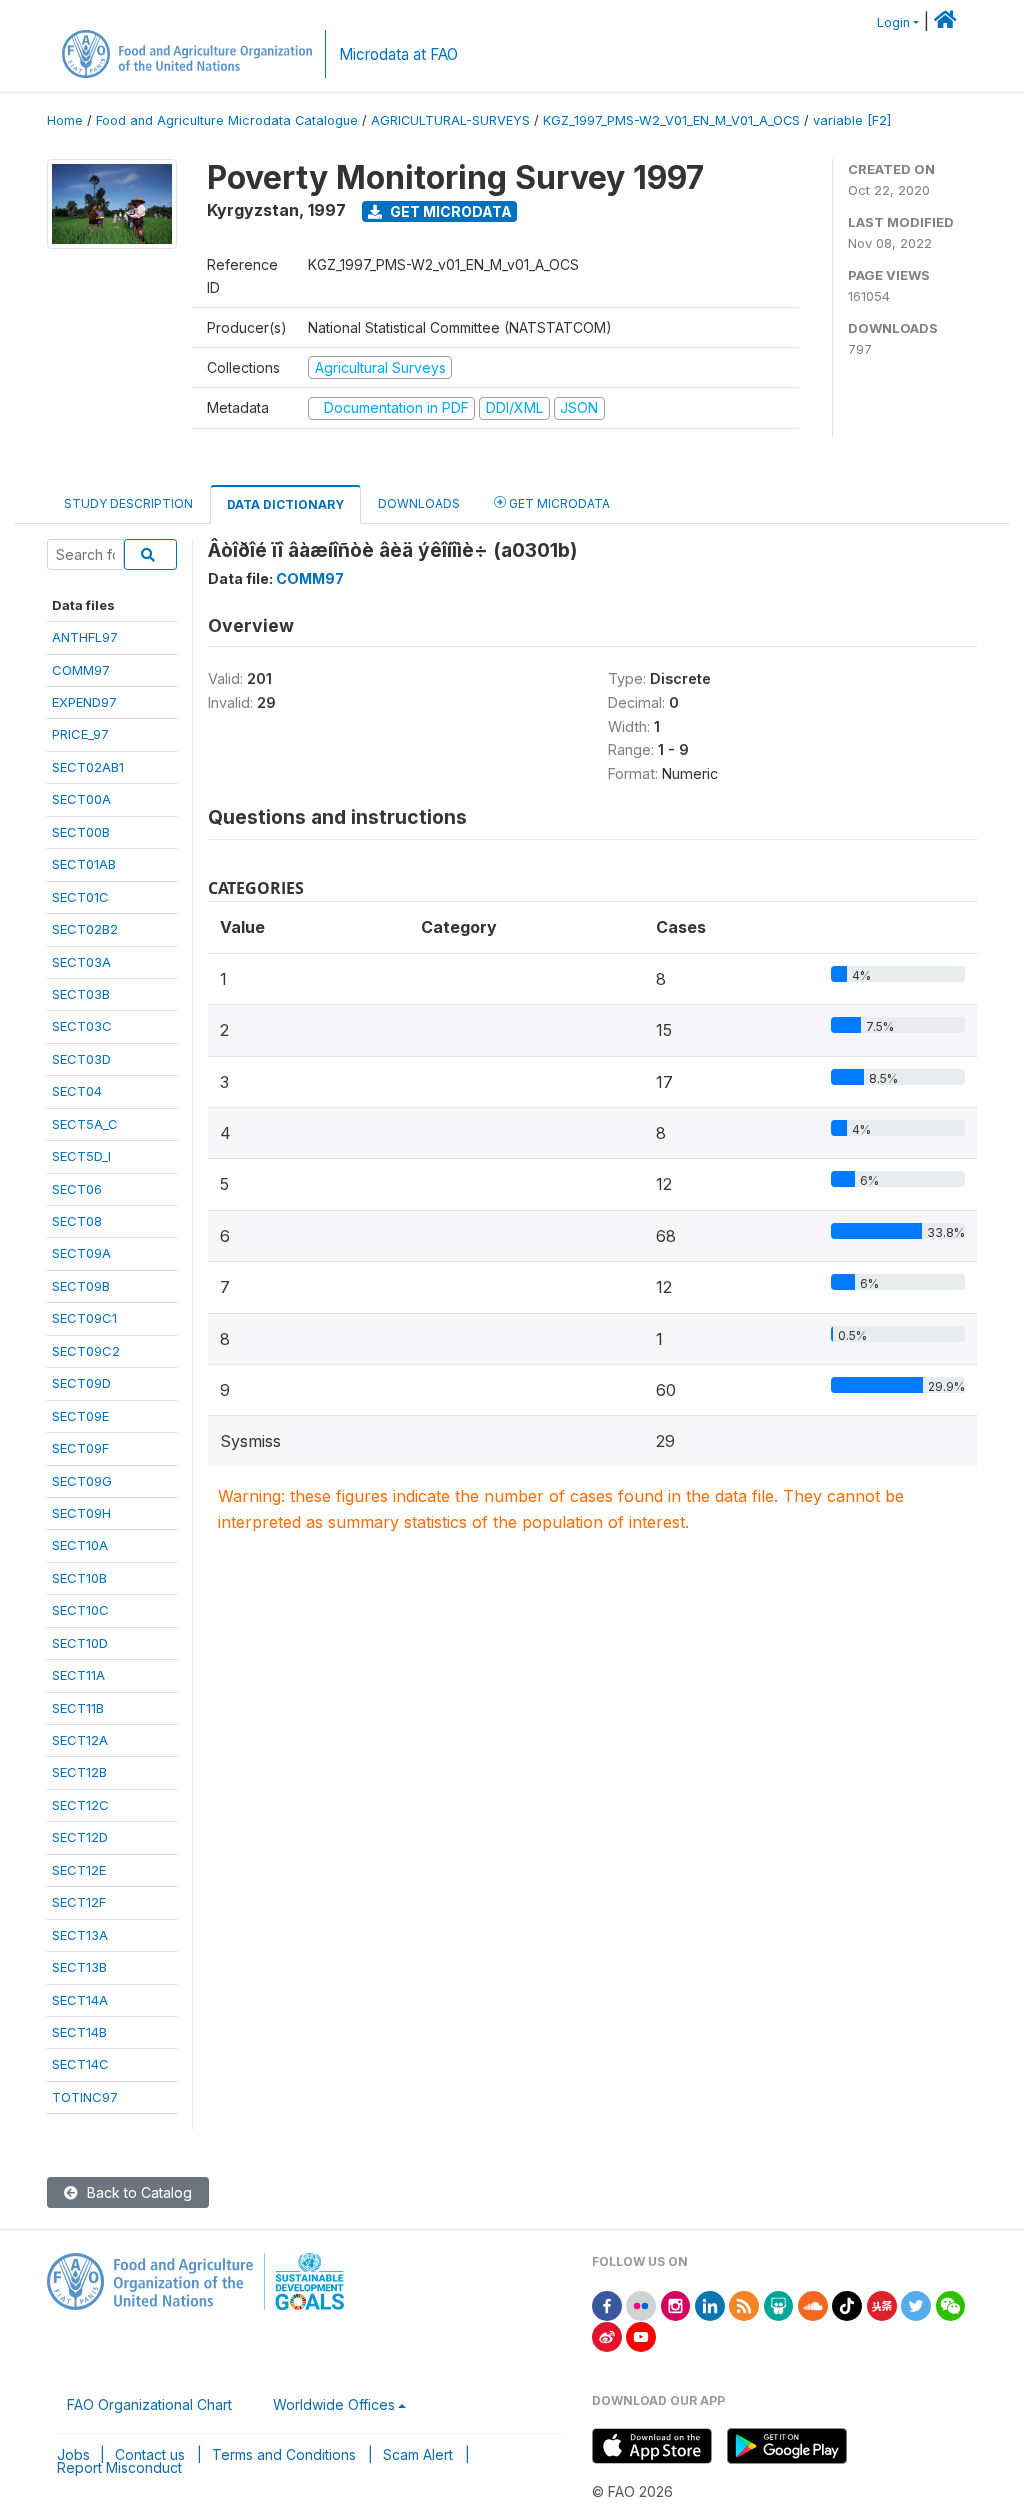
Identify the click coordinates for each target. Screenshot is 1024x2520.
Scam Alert (418, 2454)
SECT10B (79, 1578)
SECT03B (81, 994)
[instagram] (676, 2304)
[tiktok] (847, 2304)
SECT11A (78, 1675)
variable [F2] (852, 120)
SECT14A (80, 2000)
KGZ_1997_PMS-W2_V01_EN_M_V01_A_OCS (671, 120)
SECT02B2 (85, 929)
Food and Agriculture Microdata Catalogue (227, 120)
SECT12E (79, 1870)
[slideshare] (779, 2304)
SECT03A (81, 962)
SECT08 (77, 1221)
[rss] (744, 2304)
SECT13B (79, 1967)
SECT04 (77, 1091)
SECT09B (81, 1286)
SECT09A (81, 1253)
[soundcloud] (813, 2304)
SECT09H (81, 1513)
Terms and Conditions (284, 2454)
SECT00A (81, 799)
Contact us (150, 2454)
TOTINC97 (85, 2097)
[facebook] (607, 2304)
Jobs (73, 2454)
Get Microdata (449, 211)
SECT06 (77, 1189)
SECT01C (80, 897)
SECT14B (79, 2032)
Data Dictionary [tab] (285, 504)
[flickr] (641, 2304)
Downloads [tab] (419, 503)
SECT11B (78, 1708)
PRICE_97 (80, 734)
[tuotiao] (882, 2304)
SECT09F (80, 1448)
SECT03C (82, 1026)
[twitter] (916, 2304)
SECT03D (81, 1059)
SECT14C (80, 2064)
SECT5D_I (81, 1156)
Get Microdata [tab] (558, 503)
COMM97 (81, 670)
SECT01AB (84, 864)
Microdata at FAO (398, 54)
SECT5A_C (85, 1124)
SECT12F (79, 1902)
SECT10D (80, 1643)
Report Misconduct (119, 2467)
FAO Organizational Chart (149, 2404)
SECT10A (80, 1545)
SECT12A (80, 1740)
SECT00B (81, 832)
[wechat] (951, 2304)
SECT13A (80, 1935)
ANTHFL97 (85, 637)
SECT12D (80, 1837)
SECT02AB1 (88, 767)
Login (893, 22)
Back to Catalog (137, 2192)
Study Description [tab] (128, 503)
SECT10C (80, 1610)
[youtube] (641, 2335)
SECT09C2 (86, 1351)
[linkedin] (710, 2304)
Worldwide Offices (334, 2404)
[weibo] (607, 2335)
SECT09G (82, 1481)
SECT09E (80, 1416)
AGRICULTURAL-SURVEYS (450, 120)
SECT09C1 (84, 1318)
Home (65, 120)
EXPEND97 (84, 702)
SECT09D (81, 1383)
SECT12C (80, 1805)
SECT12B (79, 1772)
